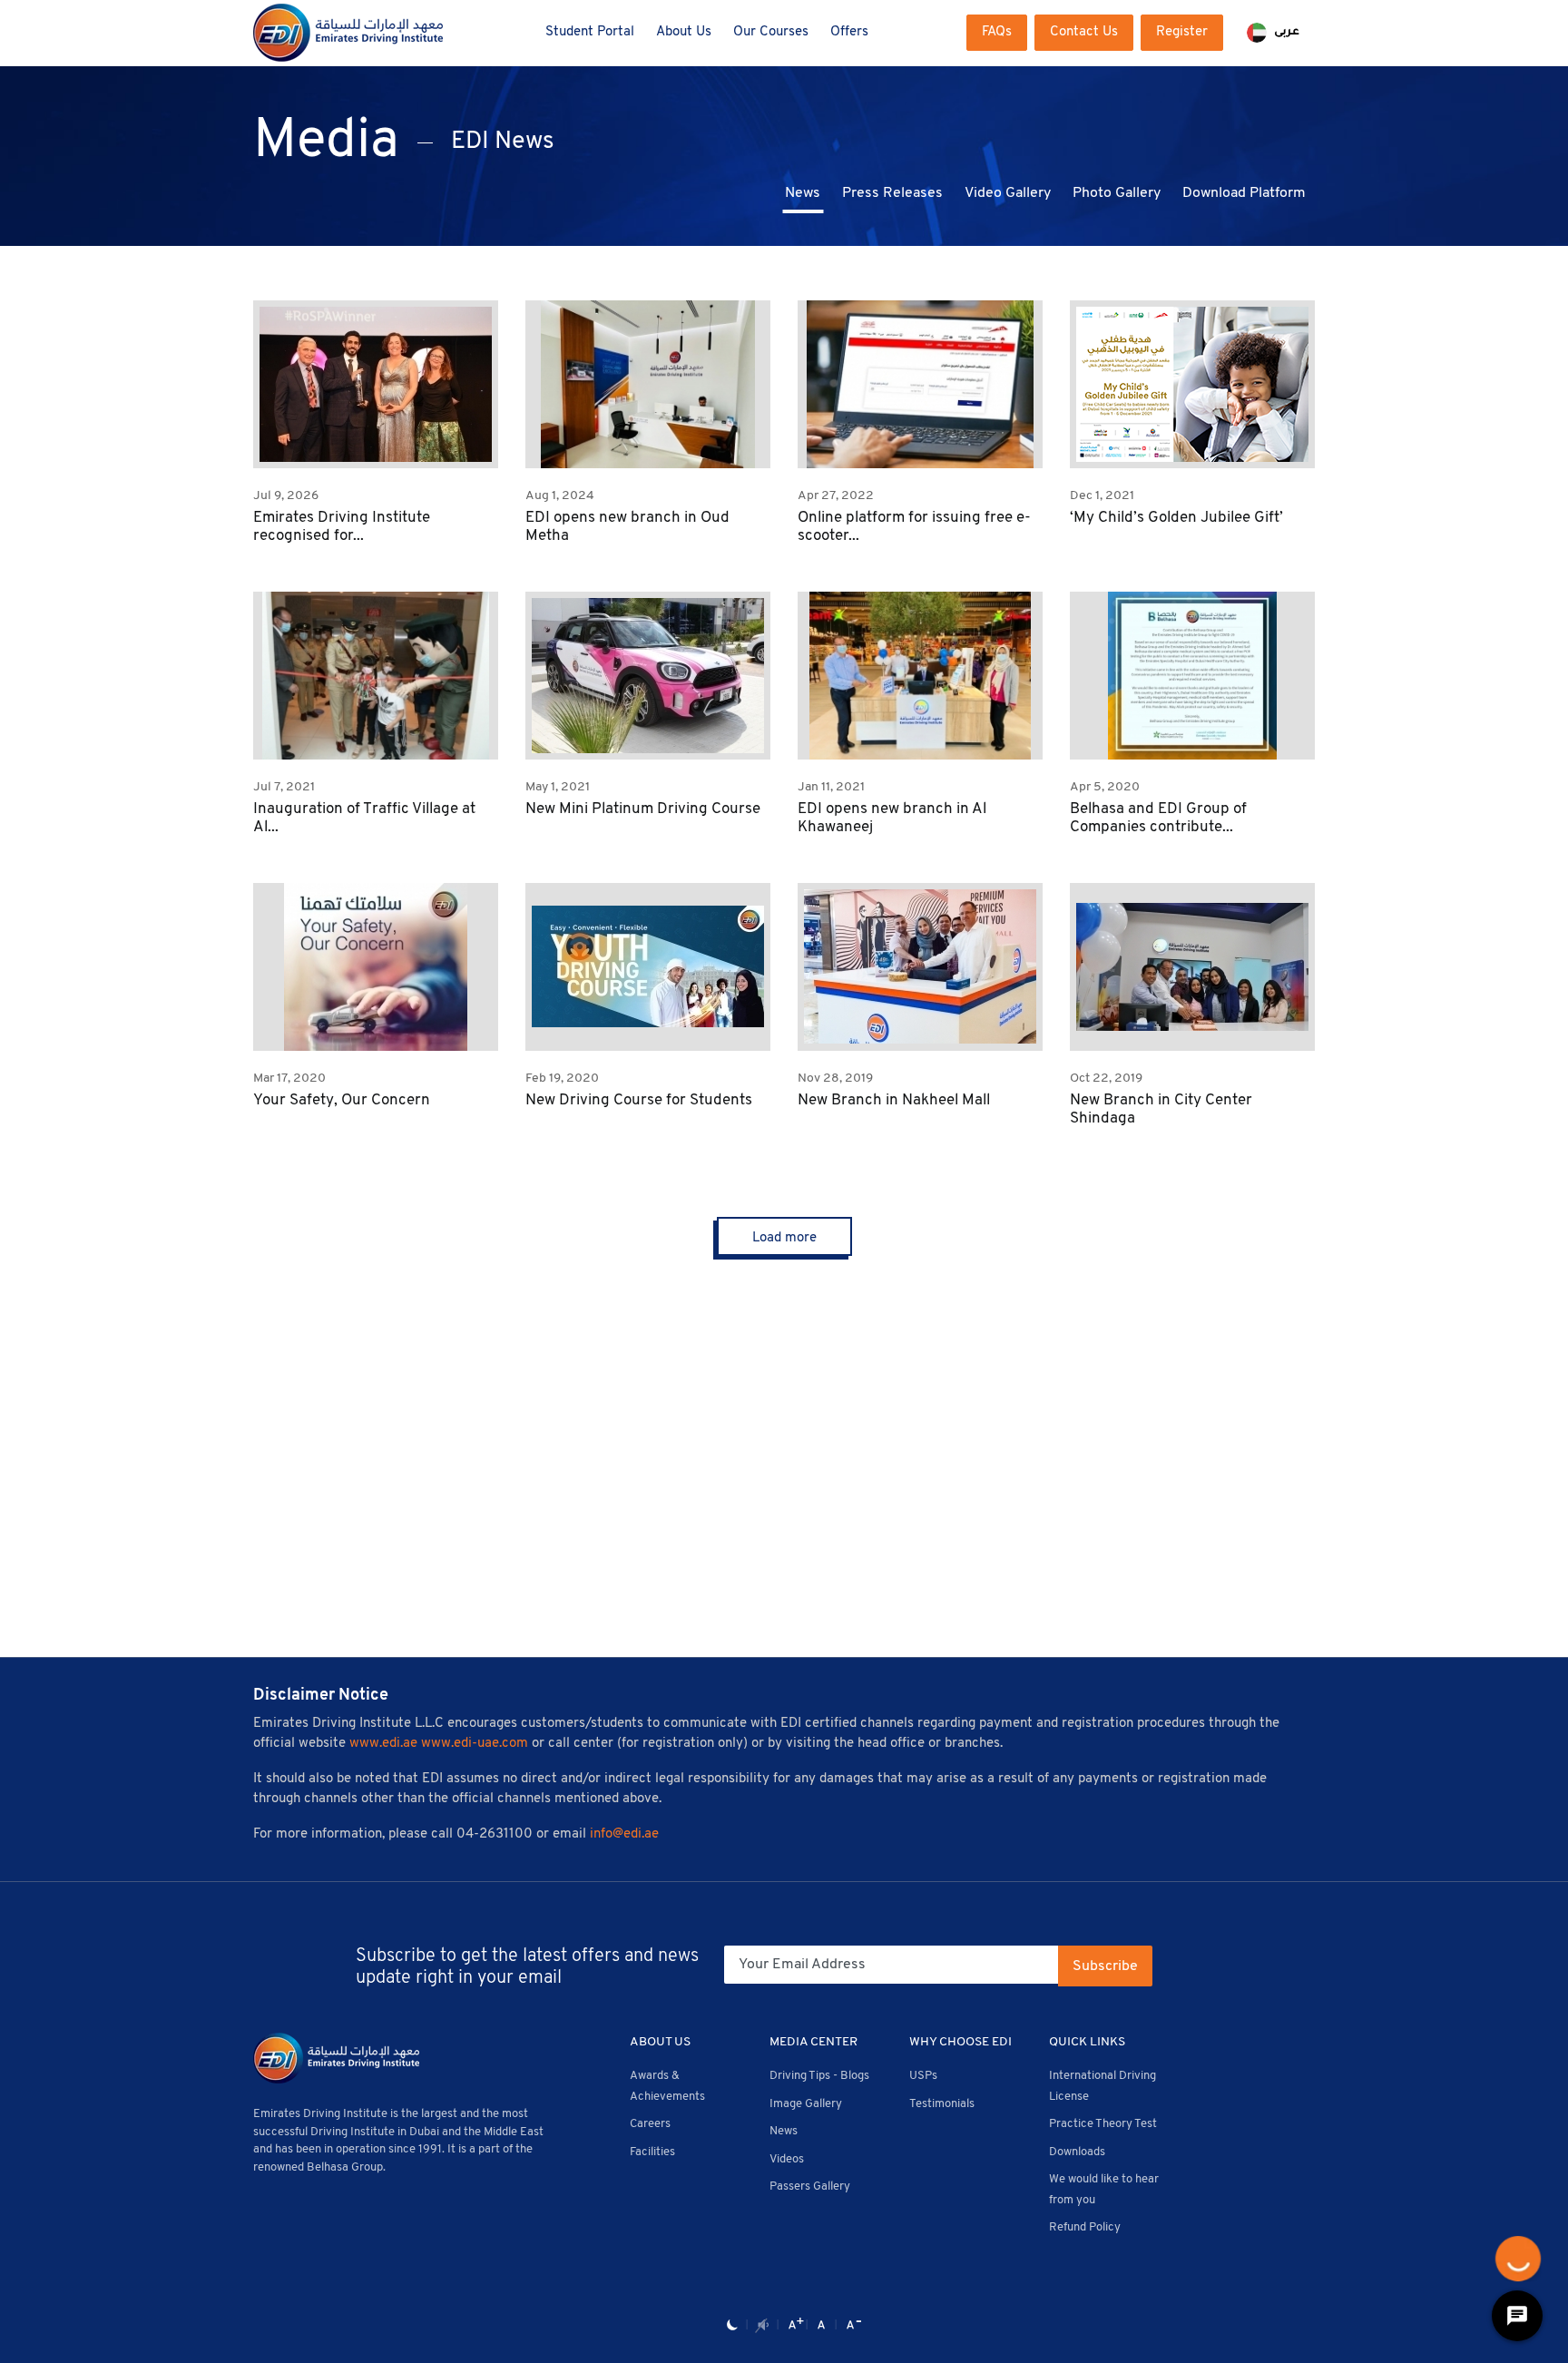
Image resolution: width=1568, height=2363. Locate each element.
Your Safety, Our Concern (342, 1100)
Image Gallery (806, 2104)
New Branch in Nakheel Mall (894, 1100)
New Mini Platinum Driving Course (643, 809)
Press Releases (892, 193)
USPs (923, 2076)
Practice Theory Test (1103, 2124)
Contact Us (1084, 32)
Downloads (1077, 2152)
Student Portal (590, 32)
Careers (650, 2124)
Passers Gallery (810, 2187)
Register (1182, 32)
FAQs (997, 32)
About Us (684, 32)
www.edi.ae (383, 1744)
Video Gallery (1008, 193)
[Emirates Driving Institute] (348, 33)
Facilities (652, 2152)
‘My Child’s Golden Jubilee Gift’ (1176, 518)
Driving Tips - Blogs (819, 2076)
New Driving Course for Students (639, 1100)
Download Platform (1244, 193)
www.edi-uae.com (475, 1744)
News (803, 193)
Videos (787, 2159)
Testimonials (942, 2104)
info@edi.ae (624, 1834)
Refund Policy (1085, 2227)
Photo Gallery (1117, 193)
